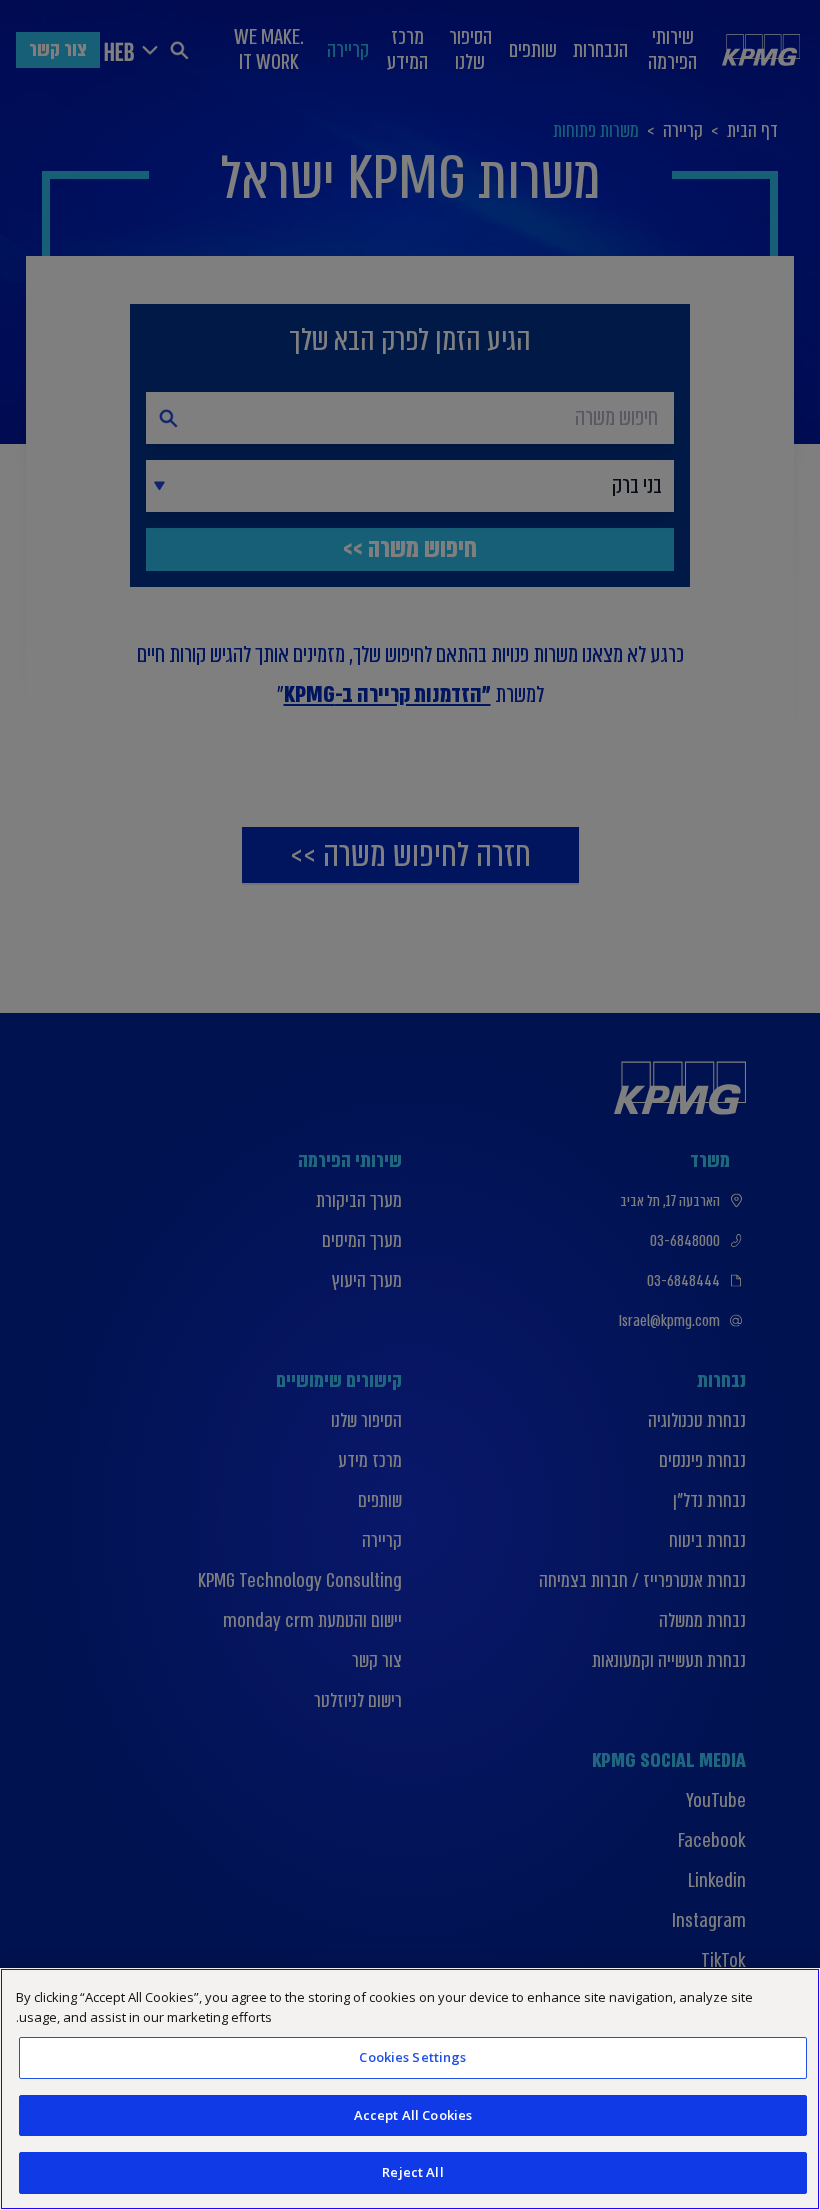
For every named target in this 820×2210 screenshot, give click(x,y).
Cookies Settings (412, 2057)
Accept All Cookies (413, 2115)
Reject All (412, 2172)
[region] (410, 2089)
